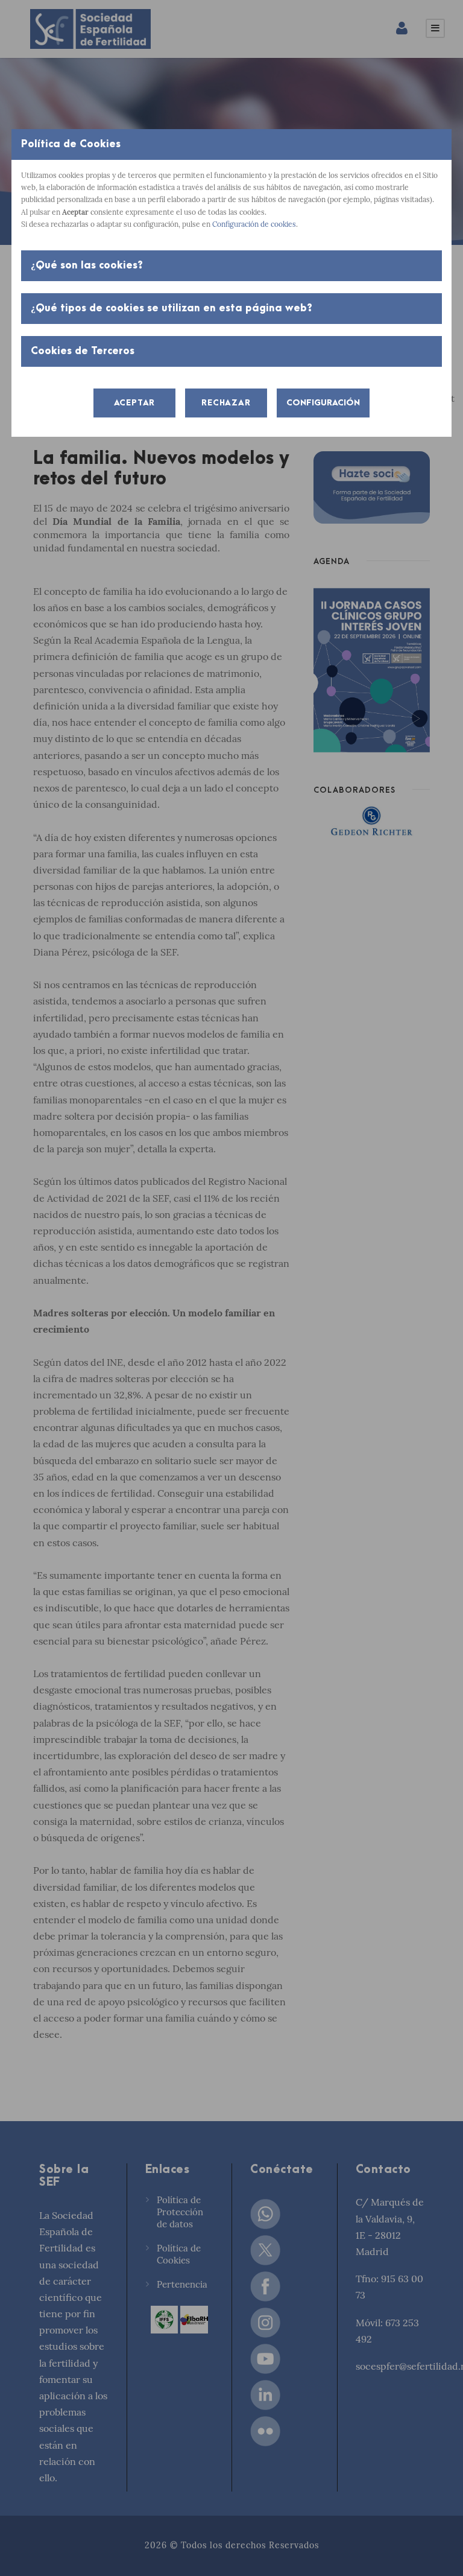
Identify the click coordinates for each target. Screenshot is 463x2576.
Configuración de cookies (254, 224)
